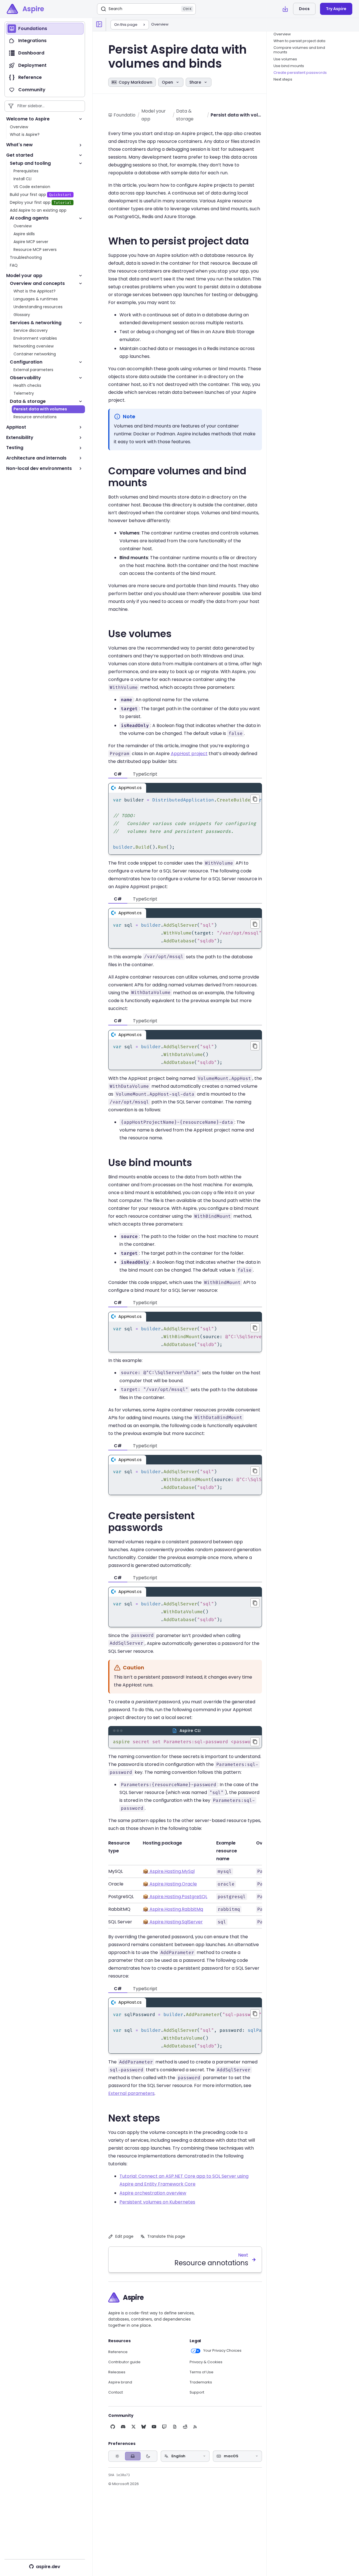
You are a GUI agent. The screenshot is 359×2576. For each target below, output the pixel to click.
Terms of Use (202, 2372)
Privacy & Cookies (206, 2362)
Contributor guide (124, 2362)
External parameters (131, 2093)
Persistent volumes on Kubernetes (157, 2202)
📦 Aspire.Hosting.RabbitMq (173, 1909)
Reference (118, 2352)
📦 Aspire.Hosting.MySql (169, 1871)
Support (197, 2392)
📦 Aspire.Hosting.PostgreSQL (175, 1897)
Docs (304, 9)
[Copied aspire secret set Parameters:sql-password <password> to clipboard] (255, 1742)
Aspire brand (120, 2382)
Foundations (125, 115)
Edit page (124, 2236)
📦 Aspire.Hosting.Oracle (170, 1884)
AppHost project (189, 754)
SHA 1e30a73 (119, 2475)
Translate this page (166, 2236)
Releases (117, 2372)
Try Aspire (336, 9)
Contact (116, 2392)
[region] (185, 824)
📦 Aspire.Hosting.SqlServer (173, 1922)
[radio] (117, 2456)
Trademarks (201, 2382)
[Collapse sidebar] (99, 24)
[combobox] (185, 2456)
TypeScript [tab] (145, 774)
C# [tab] (118, 774)
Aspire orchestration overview (153, 2193)
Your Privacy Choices (222, 2351)
